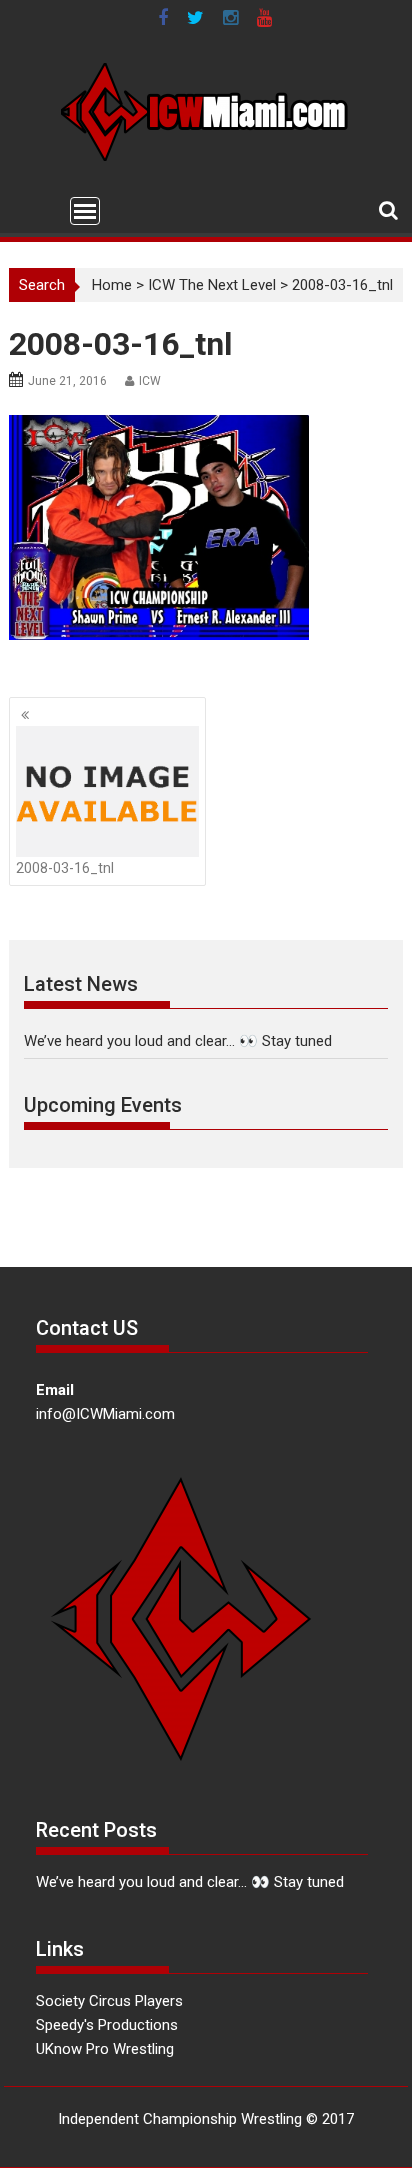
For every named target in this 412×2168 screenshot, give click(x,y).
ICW (150, 381)
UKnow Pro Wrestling (105, 2049)
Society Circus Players (109, 2001)
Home (112, 285)
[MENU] (85, 211)
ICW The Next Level (212, 285)
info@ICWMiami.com (105, 1414)
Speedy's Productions (107, 2025)
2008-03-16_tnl (65, 868)
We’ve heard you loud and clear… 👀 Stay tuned (178, 1041)
